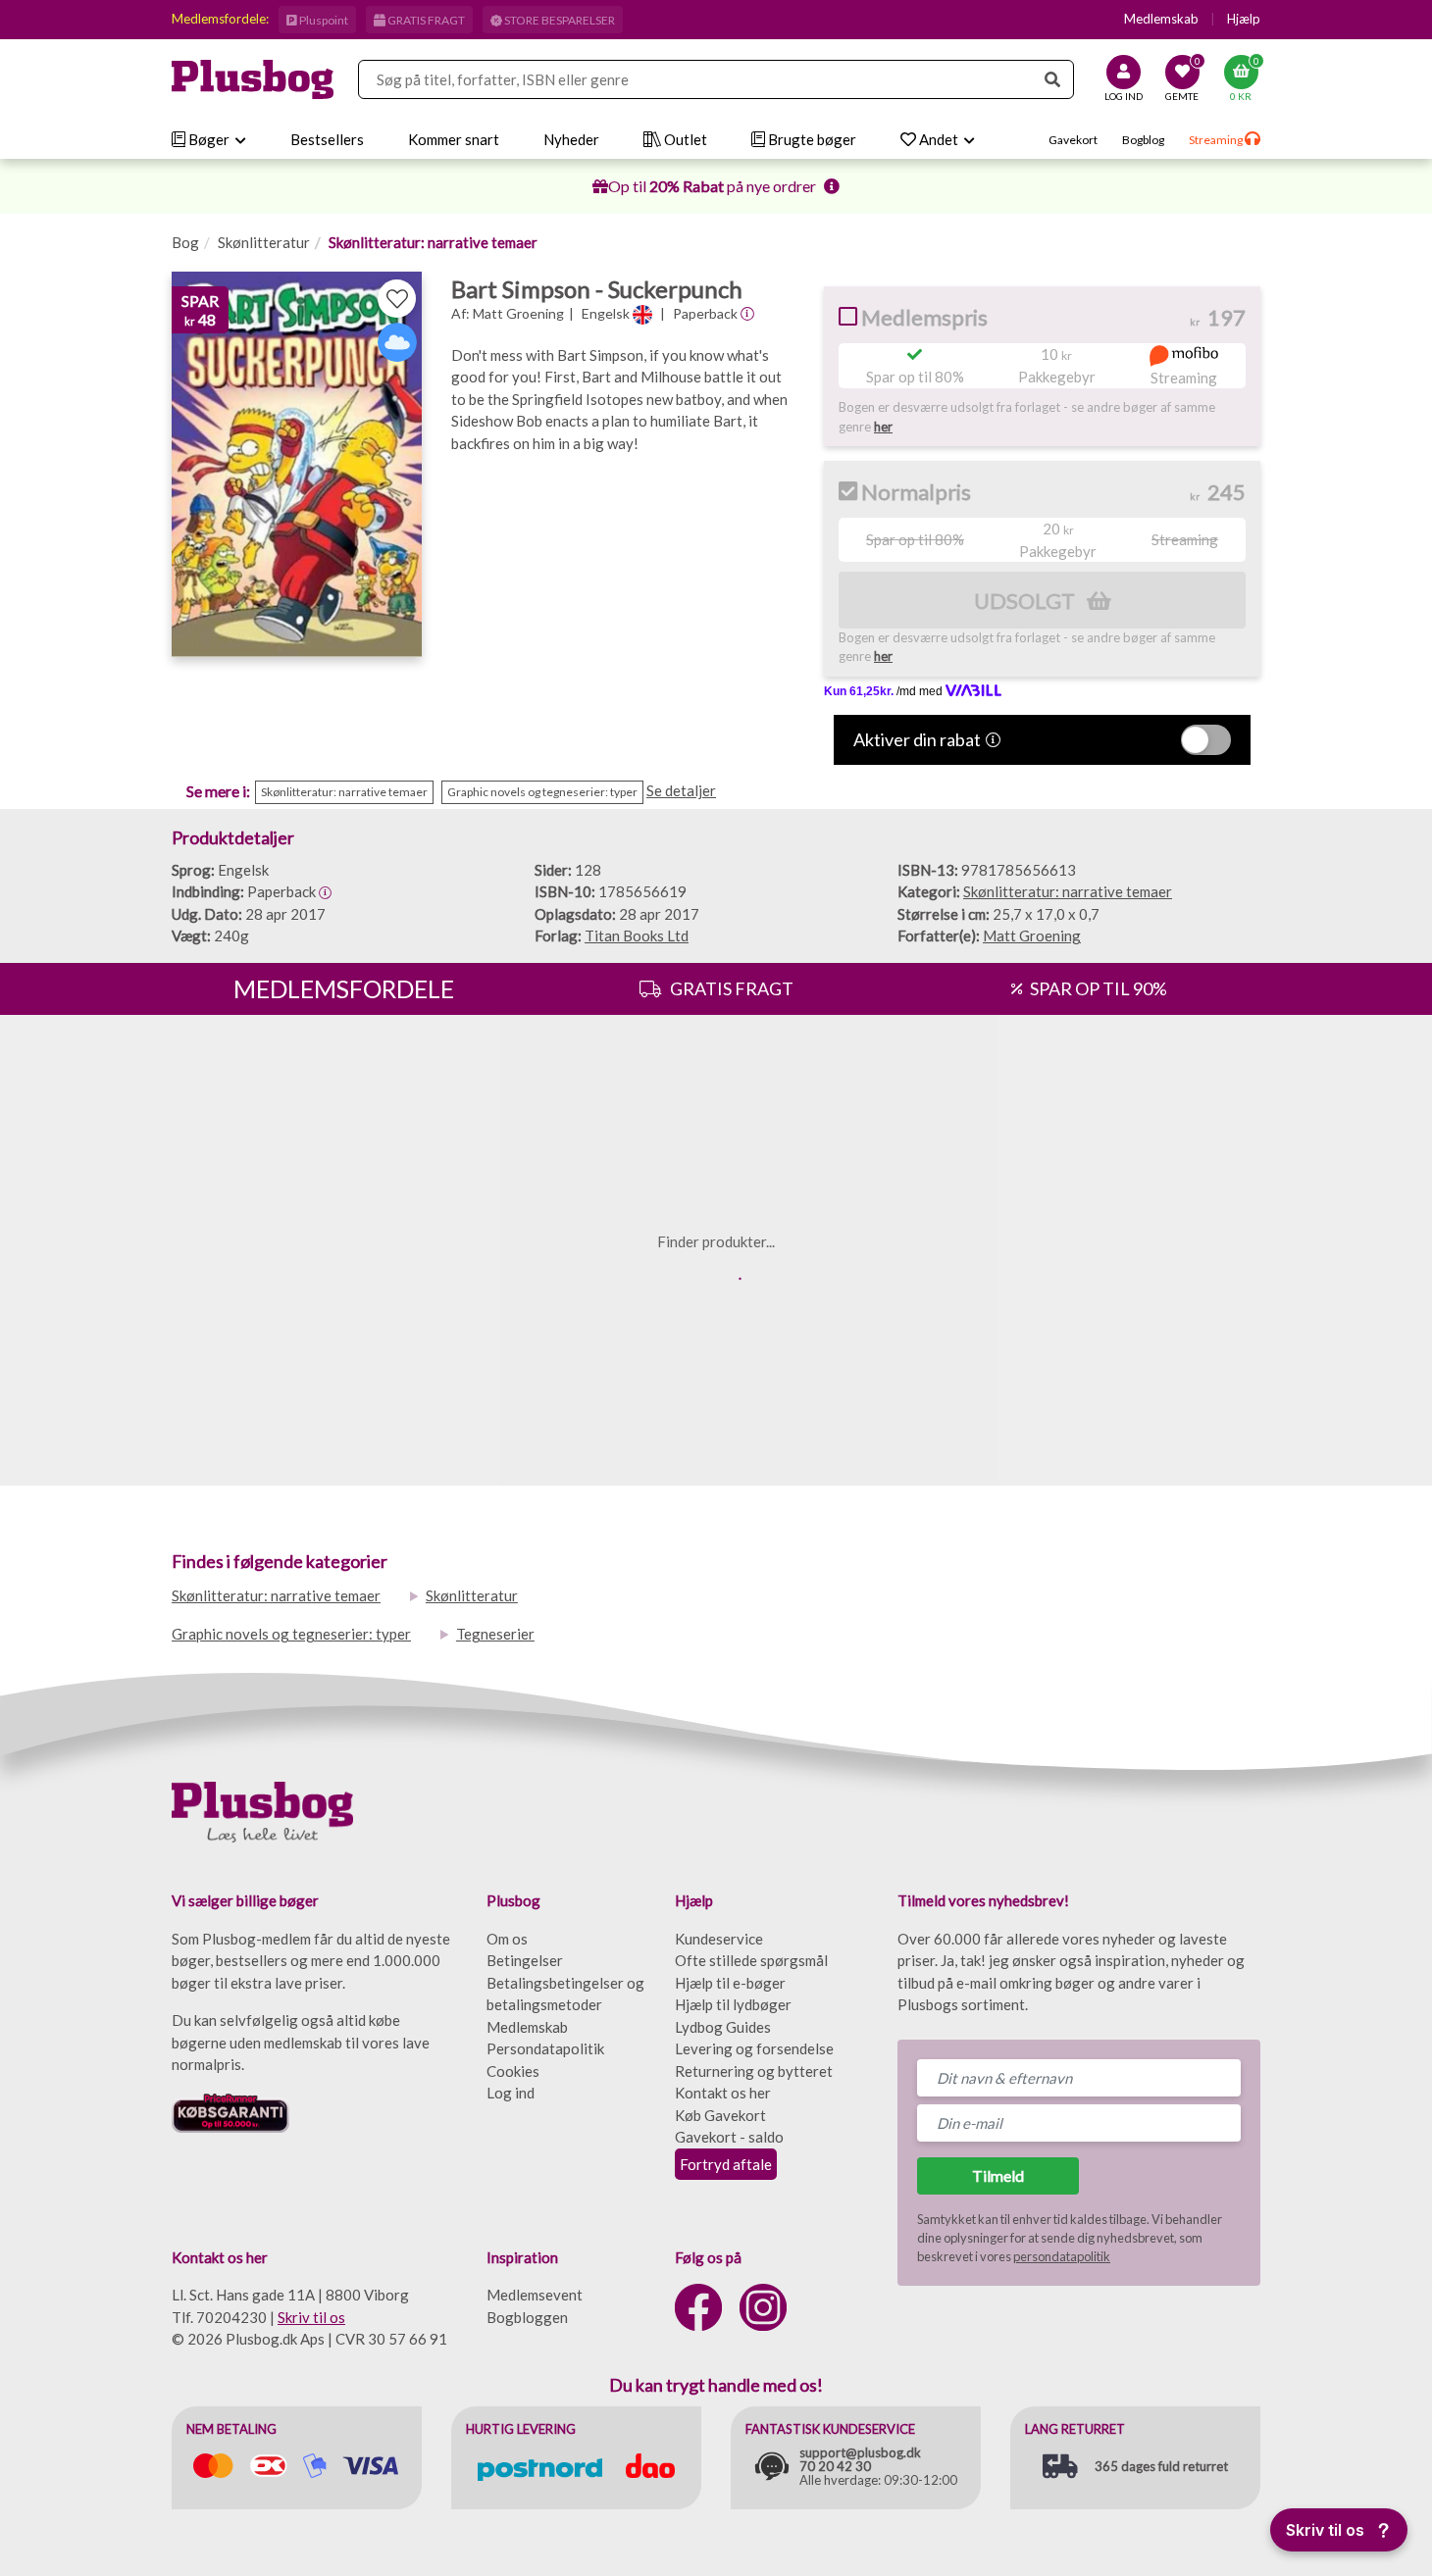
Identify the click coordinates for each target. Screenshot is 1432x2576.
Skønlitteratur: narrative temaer (433, 242)
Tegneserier (495, 1634)
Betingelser (525, 1960)
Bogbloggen (527, 2317)
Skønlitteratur (264, 242)
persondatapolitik (1062, 2256)
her (883, 427)
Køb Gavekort (720, 2115)
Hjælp (1244, 19)
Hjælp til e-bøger (730, 1983)
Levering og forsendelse (754, 2048)
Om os (507, 1939)
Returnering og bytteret (754, 2071)
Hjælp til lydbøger (733, 2004)
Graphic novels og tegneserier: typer (291, 1634)
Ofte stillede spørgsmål (751, 1960)
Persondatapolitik (545, 2048)
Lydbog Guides (723, 2027)
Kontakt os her (723, 2093)
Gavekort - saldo (729, 2137)
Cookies (513, 2071)
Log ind (511, 2093)
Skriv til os (311, 2317)
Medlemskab (1161, 19)
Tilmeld (998, 2175)
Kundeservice (719, 1939)
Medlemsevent (535, 2295)
